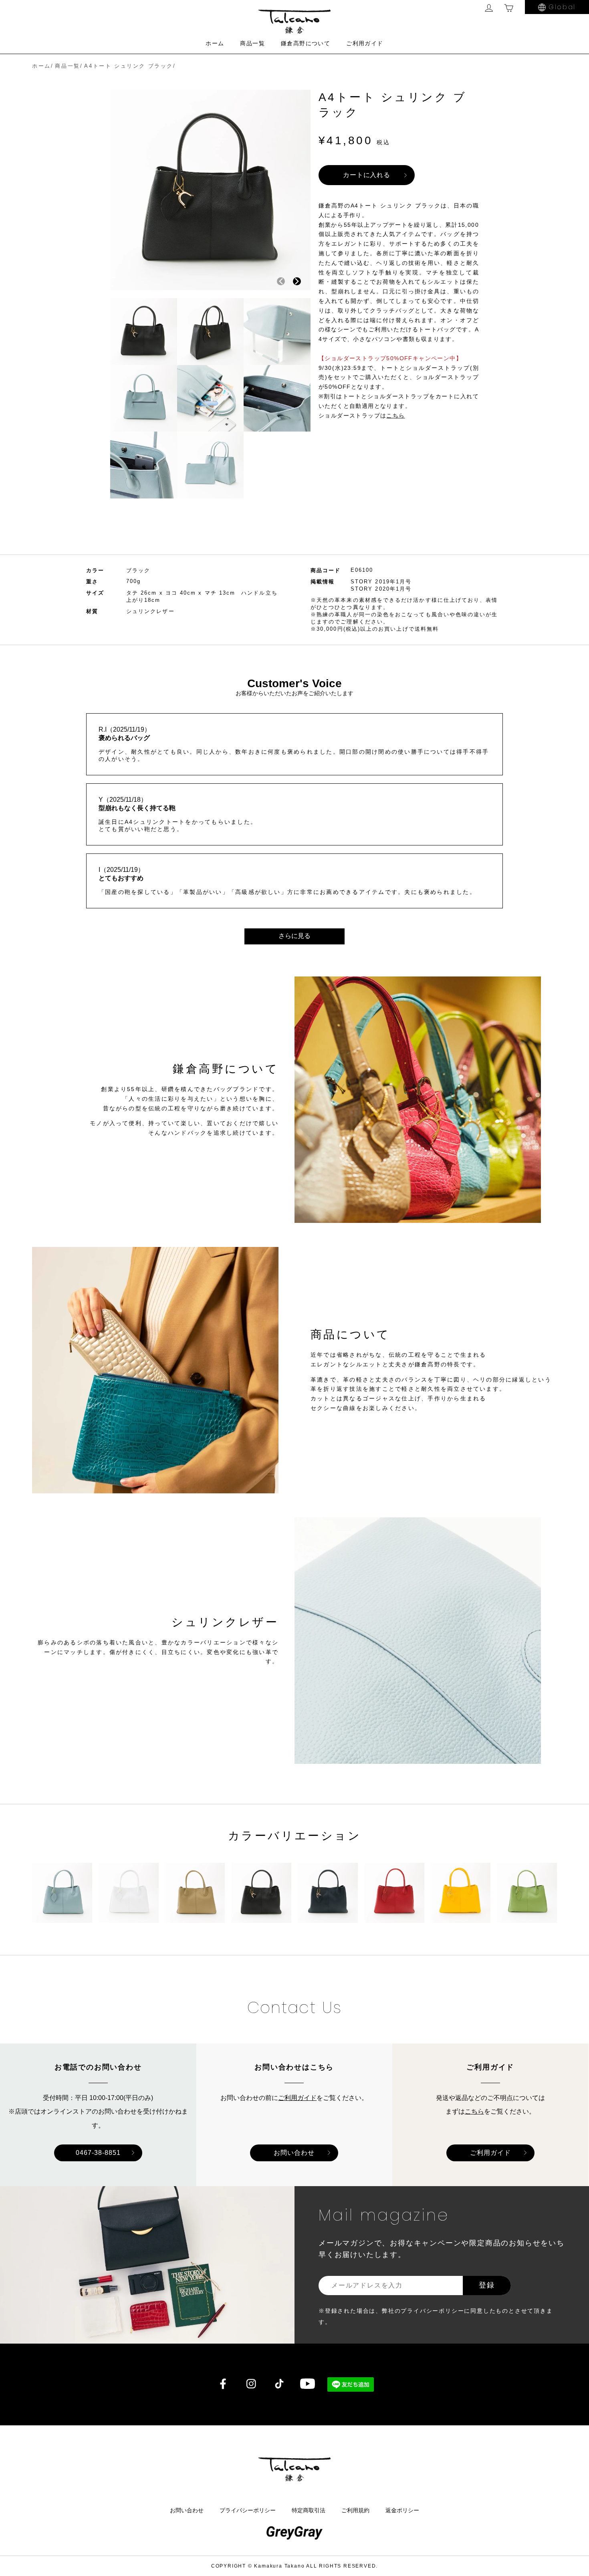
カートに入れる (367, 175)
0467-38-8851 (98, 2153)
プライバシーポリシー (248, 2510)
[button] (297, 281)
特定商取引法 (309, 2510)
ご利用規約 (355, 2510)
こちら (474, 2111)
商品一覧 (252, 43)
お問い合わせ (294, 2153)
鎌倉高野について (306, 43)
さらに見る (294, 936)
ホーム (215, 43)
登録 (487, 2285)
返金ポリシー (402, 2510)
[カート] (509, 8)
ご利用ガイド (365, 43)
